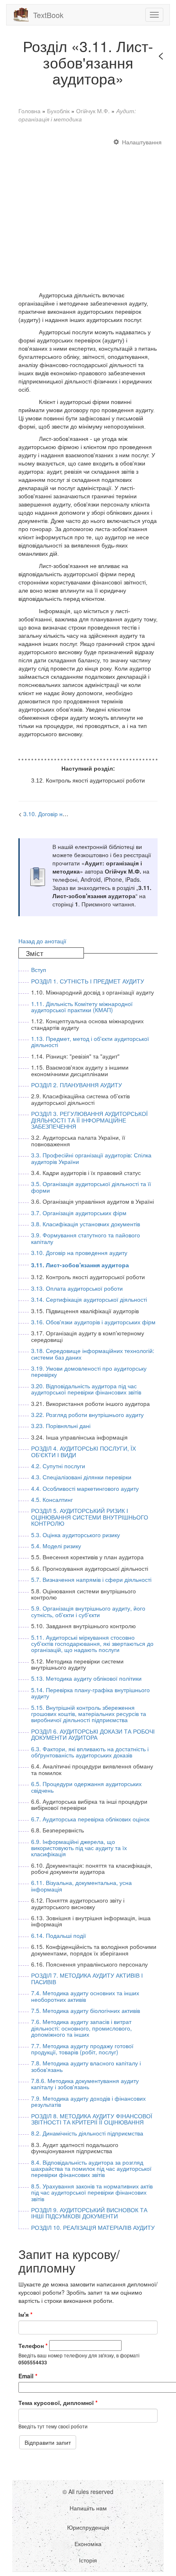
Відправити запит (48, 2442)
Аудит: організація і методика (77, 115)
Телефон (33, 2346)
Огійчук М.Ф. (93, 111)
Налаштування (142, 142)
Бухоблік (58, 111)
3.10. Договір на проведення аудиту (71, 814)
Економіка (88, 2544)
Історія (88, 2560)
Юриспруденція (88, 2527)
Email (28, 2376)
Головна (29, 111)
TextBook (48, 15)
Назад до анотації (42, 941)
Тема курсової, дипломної (58, 2403)
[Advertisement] (88, 211)
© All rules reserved (88, 2492)
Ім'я (25, 2314)
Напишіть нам (88, 2508)
